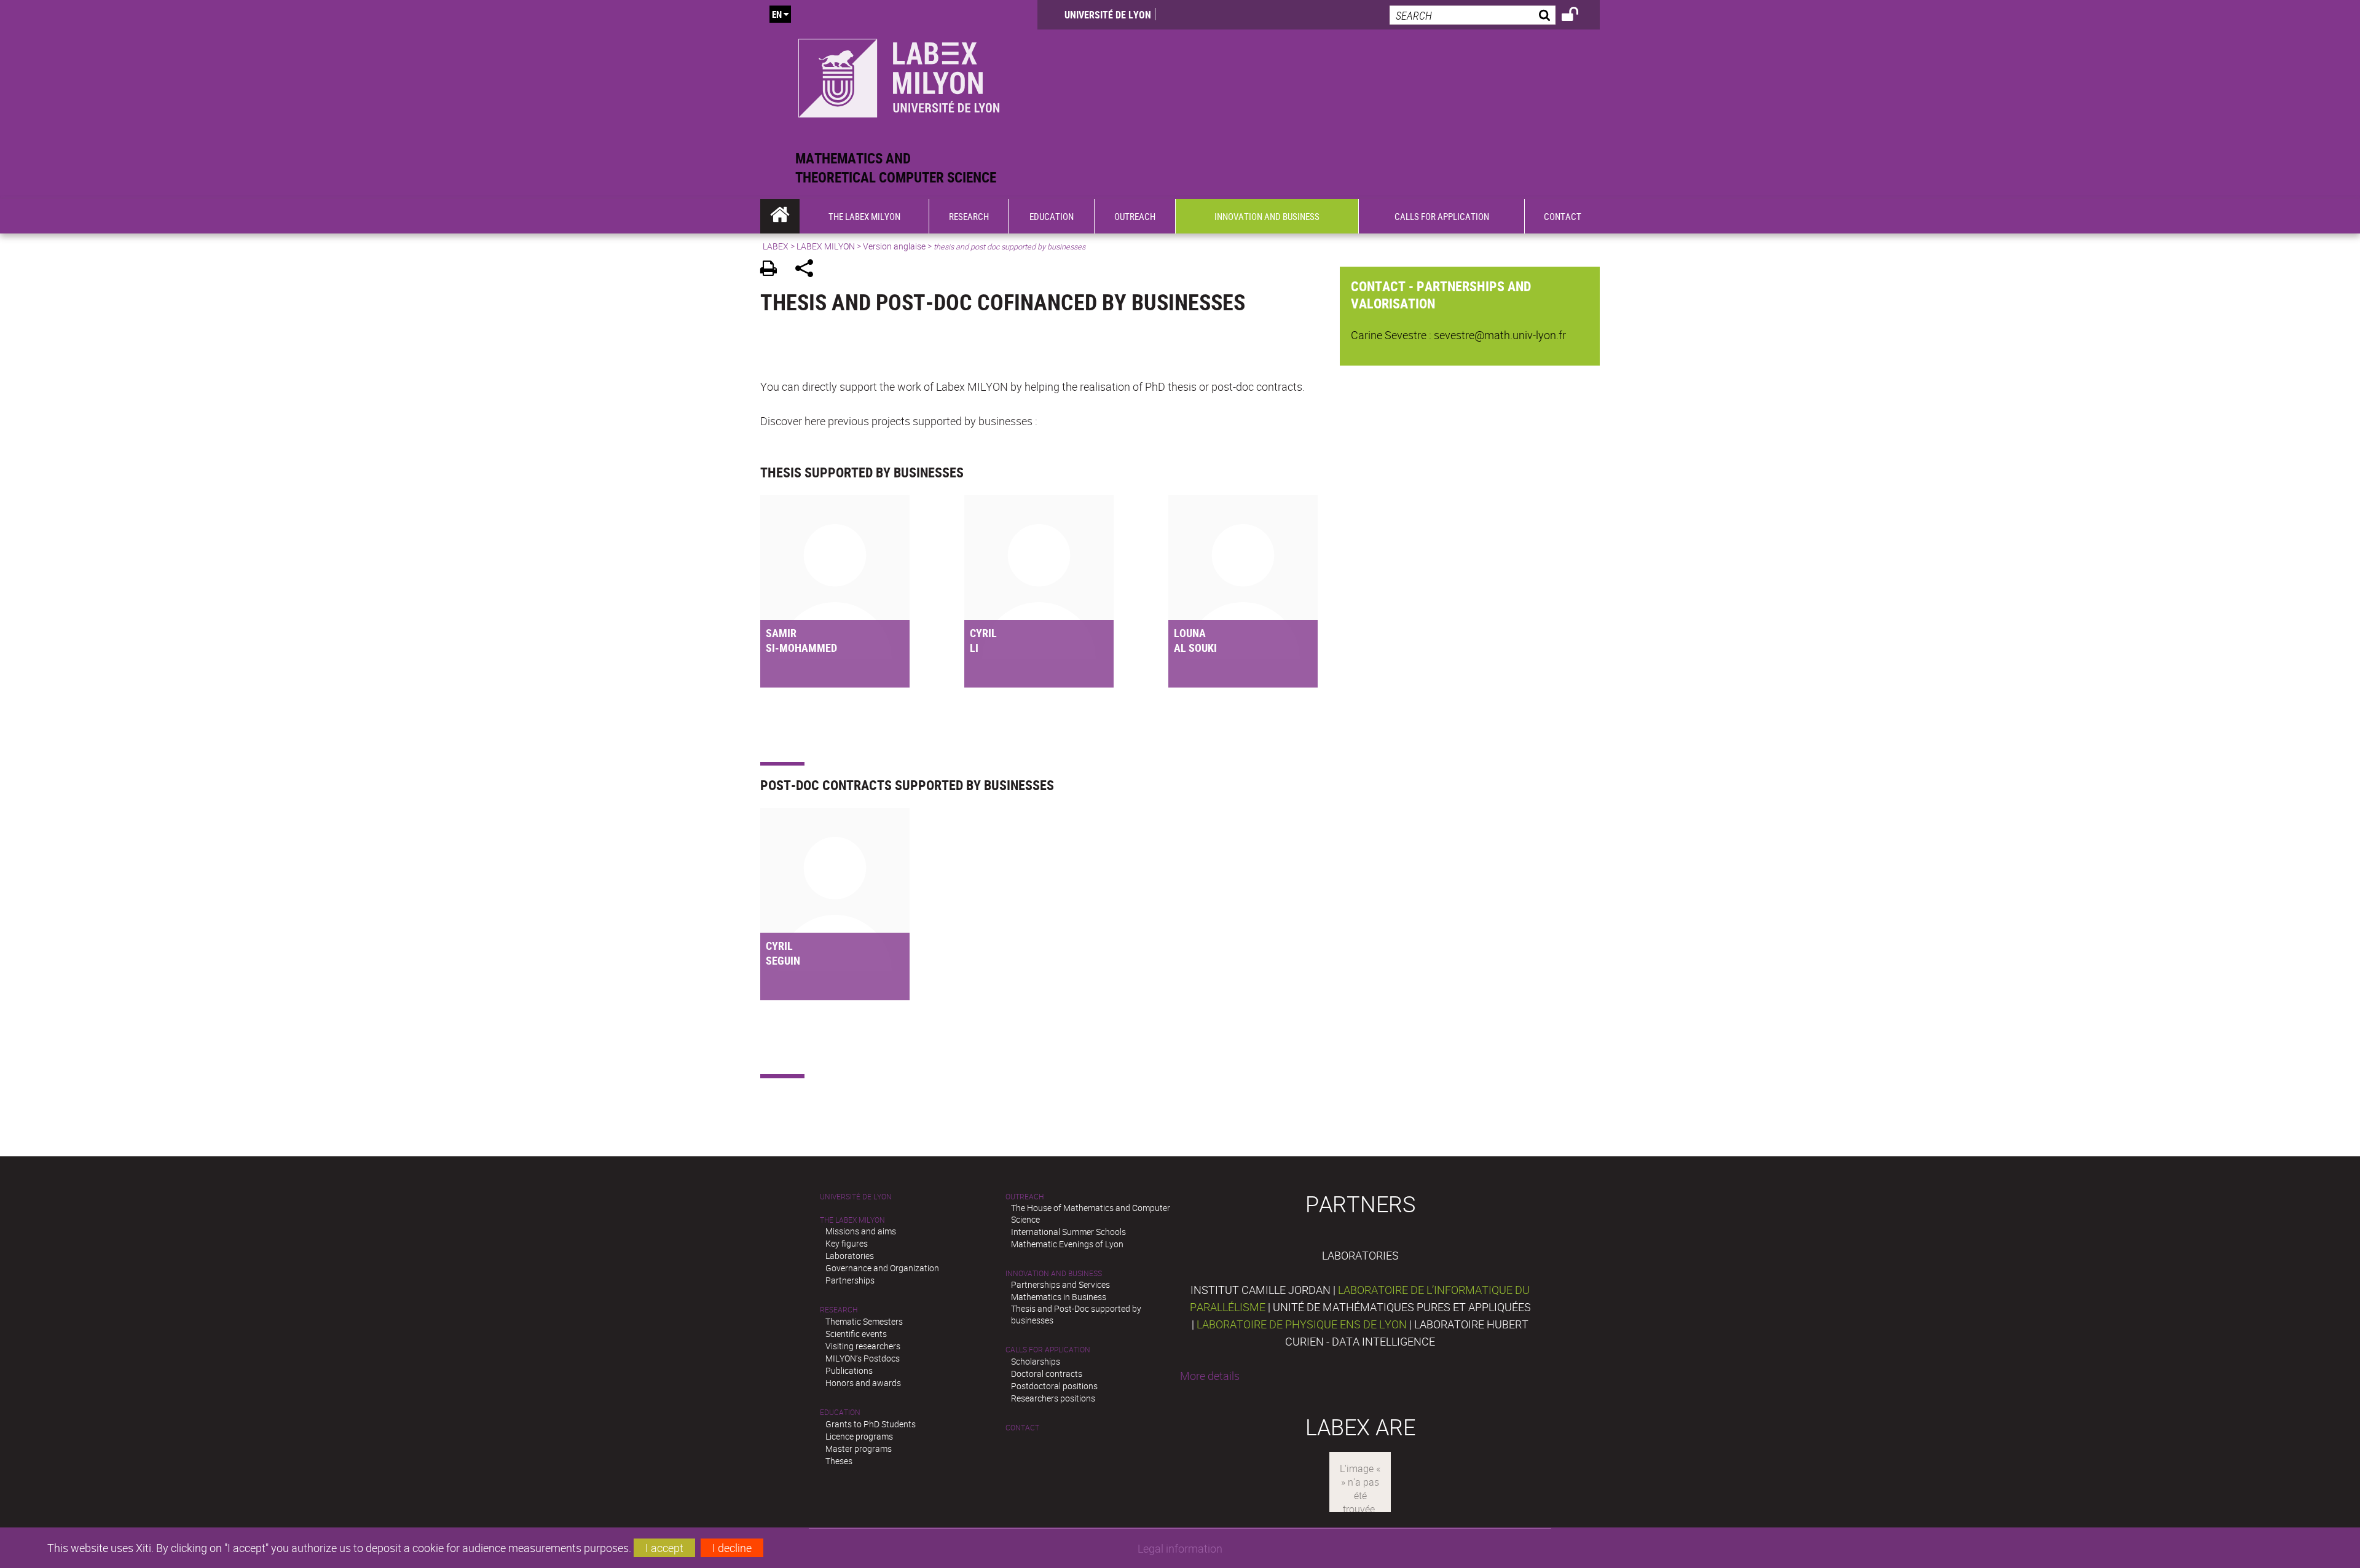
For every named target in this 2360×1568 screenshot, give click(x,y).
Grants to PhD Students (871, 1424)
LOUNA (1190, 633)
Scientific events (856, 1334)
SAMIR (781, 633)
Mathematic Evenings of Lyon (1067, 1244)
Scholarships (1036, 1361)
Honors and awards (863, 1383)
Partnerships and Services (1060, 1284)
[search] (1473, 15)
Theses (839, 1461)
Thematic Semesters (864, 1321)
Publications (849, 1370)
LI (974, 648)
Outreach (1025, 1197)
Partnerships (850, 1280)
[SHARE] (808, 270)
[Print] (773, 270)
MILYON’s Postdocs (863, 1358)
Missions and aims (861, 1231)
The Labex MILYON (852, 1220)
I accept (664, 1548)
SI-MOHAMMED (801, 648)
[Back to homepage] (899, 75)
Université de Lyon (1108, 15)
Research (839, 1310)
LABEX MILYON (826, 246)
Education (840, 1412)
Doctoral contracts (1047, 1374)
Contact (1022, 1428)
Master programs (859, 1448)
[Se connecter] (1578, 16)
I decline (732, 1548)
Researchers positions (1053, 1398)
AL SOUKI (1195, 648)
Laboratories (850, 1256)
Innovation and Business (1054, 1273)
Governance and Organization (882, 1268)
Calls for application (1048, 1350)
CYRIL (983, 633)
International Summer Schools (1068, 1232)
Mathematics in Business (1059, 1297)
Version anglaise (894, 246)
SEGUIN (783, 960)
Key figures (847, 1243)
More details (1210, 1376)
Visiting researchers (863, 1346)
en (777, 14)
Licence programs (859, 1436)
